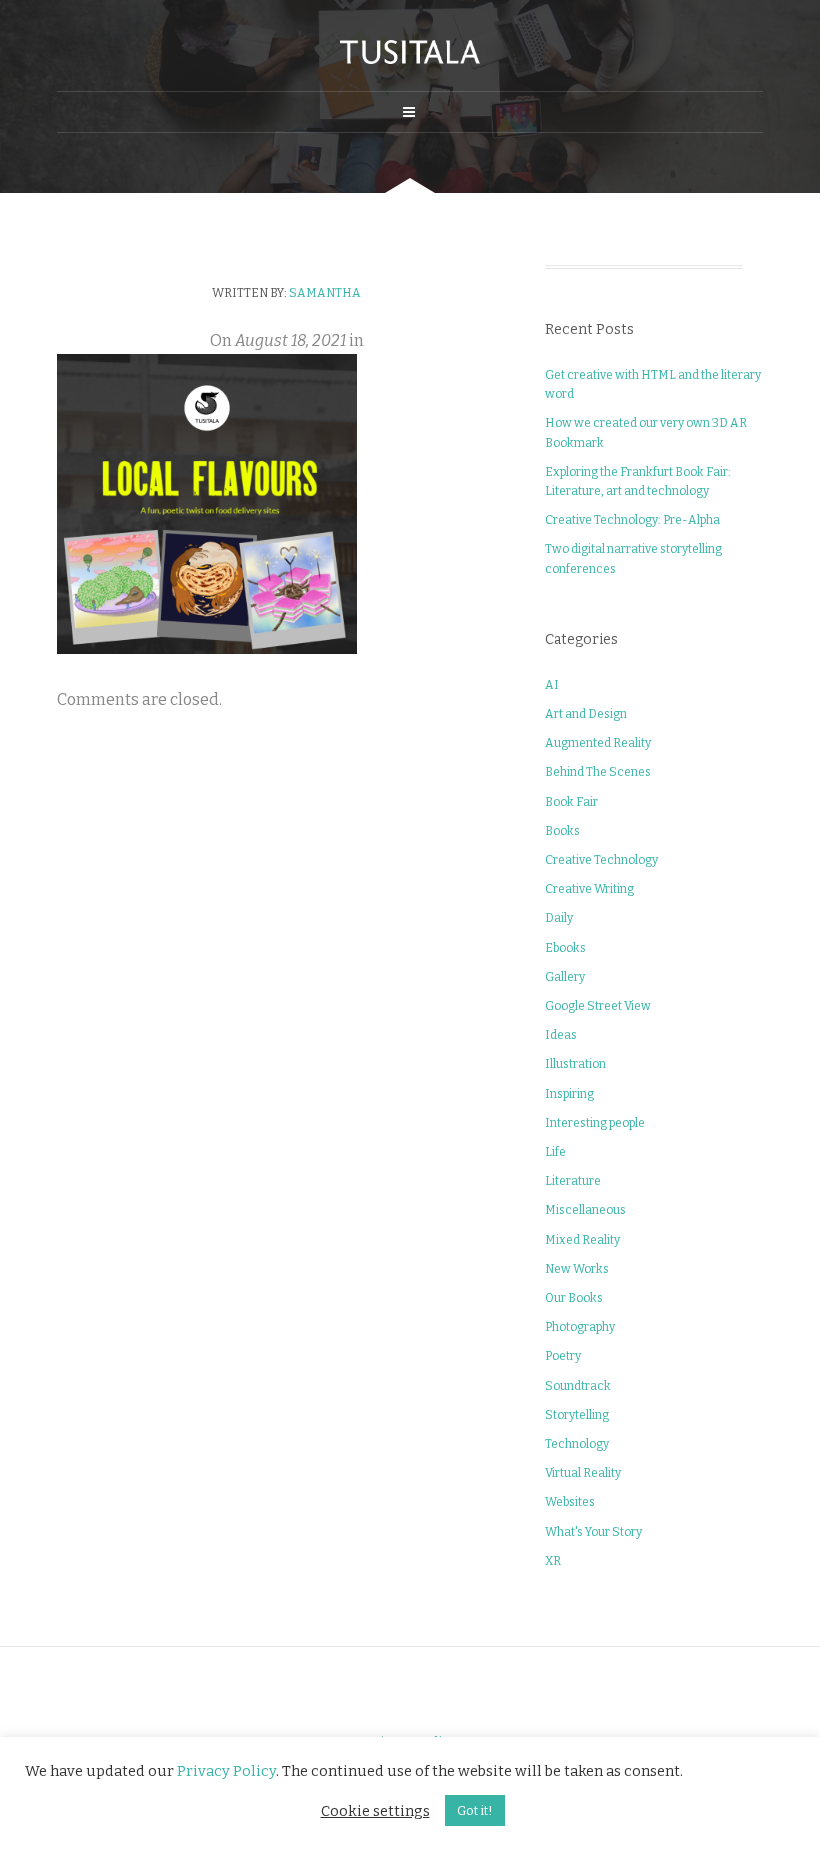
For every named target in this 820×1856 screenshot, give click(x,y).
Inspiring (569, 1094)
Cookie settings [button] (375, 1811)
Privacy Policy (226, 1771)
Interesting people (595, 1123)
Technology (577, 1444)
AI (552, 685)
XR (553, 1561)
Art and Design (586, 714)
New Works (577, 1269)
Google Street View (598, 1006)
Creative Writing (589, 889)
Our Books (574, 1298)
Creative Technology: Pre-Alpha (632, 520)
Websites (570, 1502)
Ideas (561, 1035)
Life (555, 1152)
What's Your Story (593, 1532)
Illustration (575, 1064)
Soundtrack (578, 1386)
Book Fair (571, 802)
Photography (580, 1327)
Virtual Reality (583, 1473)
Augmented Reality (598, 743)
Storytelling (577, 1415)
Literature (573, 1181)
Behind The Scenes (598, 772)
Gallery (565, 977)
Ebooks (565, 948)
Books (562, 831)
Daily (559, 918)
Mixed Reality (582, 1240)
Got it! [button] (475, 1810)
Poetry (563, 1356)
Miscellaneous (585, 1210)
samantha (325, 293)
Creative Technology (601, 860)
